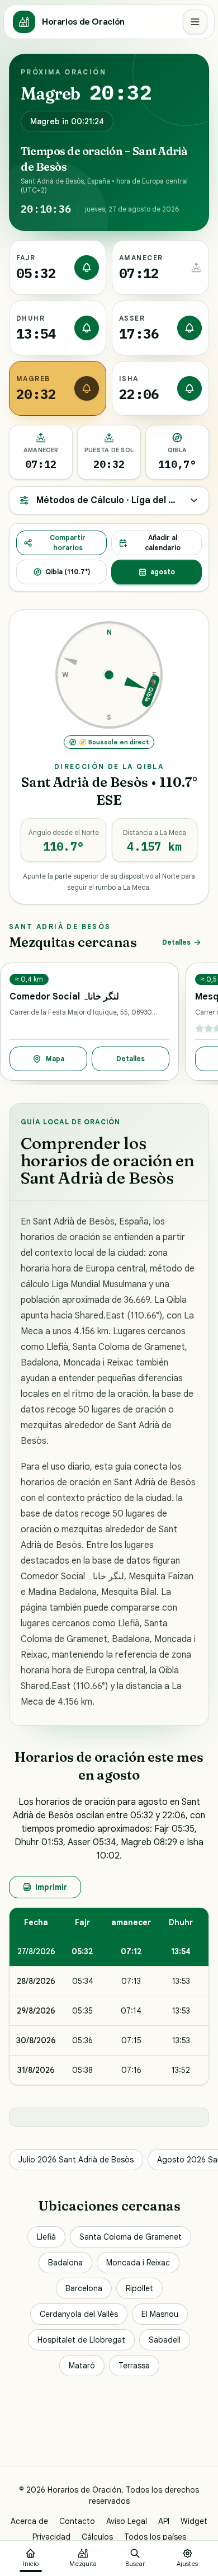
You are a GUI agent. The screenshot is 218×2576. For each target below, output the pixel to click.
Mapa (55, 1059)
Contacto (77, 2521)
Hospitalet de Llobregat (81, 2340)
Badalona (65, 2263)
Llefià (46, 2237)
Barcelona (84, 2288)
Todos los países (155, 2537)
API (164, 2521)
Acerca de (29, 2521)
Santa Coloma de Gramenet (131, 2237)
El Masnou (160, 2314)
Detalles (176, 942)
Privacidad (51, 2537)
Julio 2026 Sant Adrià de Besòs (76, 2160)
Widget (194, 2521)
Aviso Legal (127, 2521)
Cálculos (97, 2537)
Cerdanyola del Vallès (79, 2314)
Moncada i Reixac (138, 2263)
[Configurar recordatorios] (87, 268)
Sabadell (165, 2340)
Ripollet (139, 2288)
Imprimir (51, 1887)
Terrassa (134, 2366)
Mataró (82, 2366)
